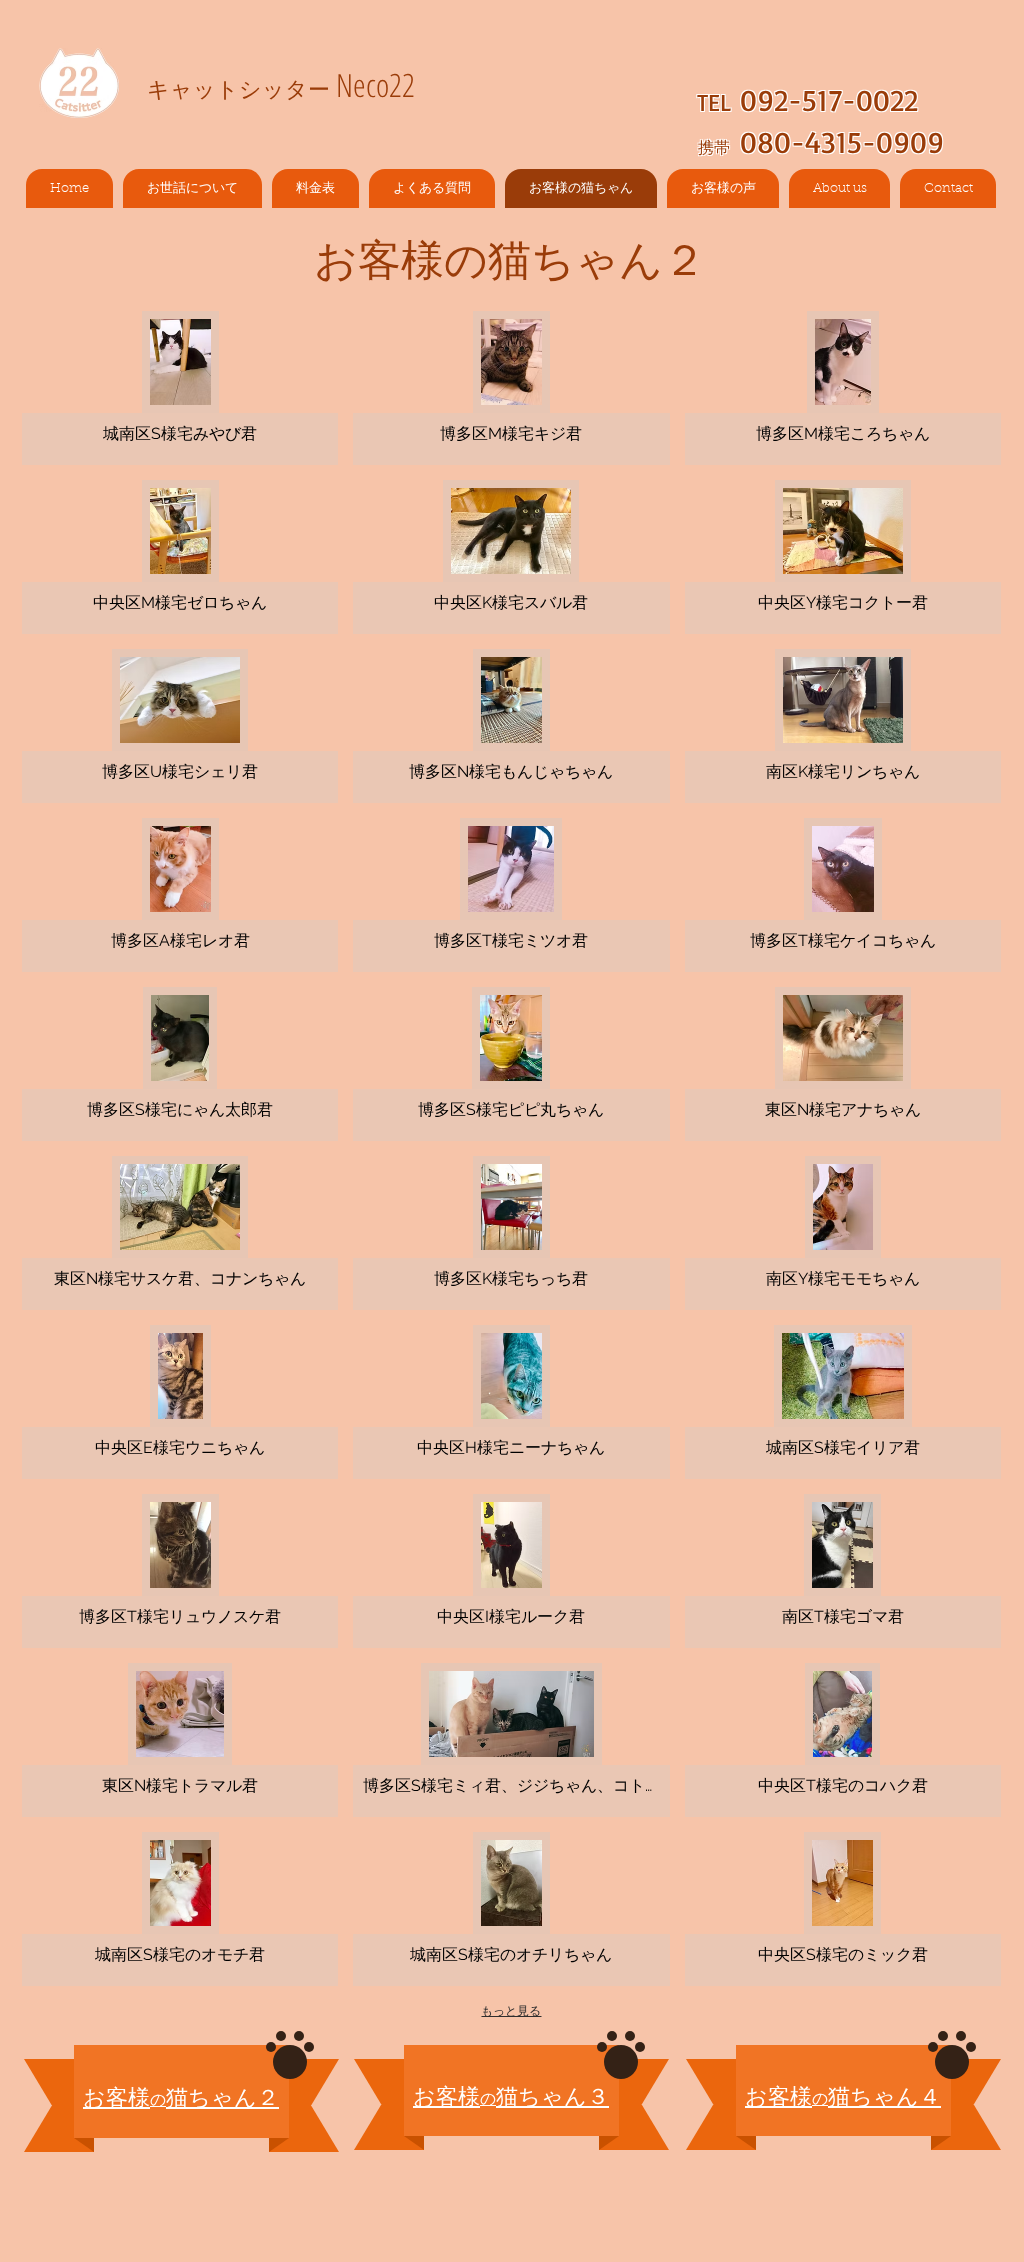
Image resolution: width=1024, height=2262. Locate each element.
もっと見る (511, 2011)
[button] (180, 388)
